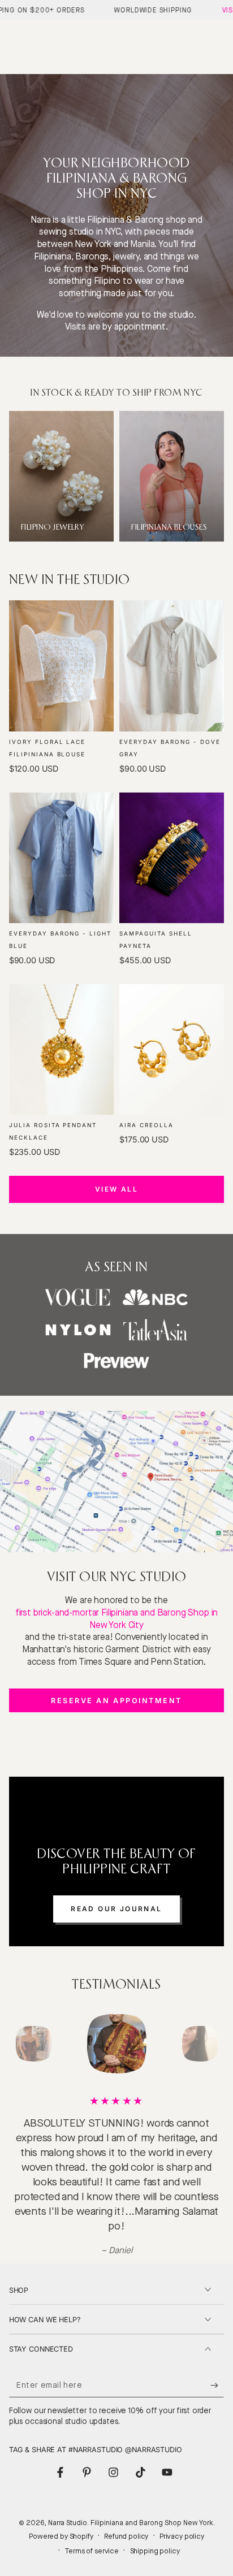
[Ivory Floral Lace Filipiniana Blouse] (61, 666)
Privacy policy (182, 2536)
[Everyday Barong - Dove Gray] (172, 666)
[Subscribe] (217, 2385)
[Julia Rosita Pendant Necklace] (61, 1049)
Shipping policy (155, 2551)
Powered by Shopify (61, 2536)
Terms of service (92, 2551)
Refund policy (126, 2536)
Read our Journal (116, 1909)
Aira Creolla (146, 1125)
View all (116, 1189)
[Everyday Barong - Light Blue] (61, 858)
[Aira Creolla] (172, 1049)
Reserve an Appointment (116, 1701)
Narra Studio (68, 2523)
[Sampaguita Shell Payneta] (172, 858)
